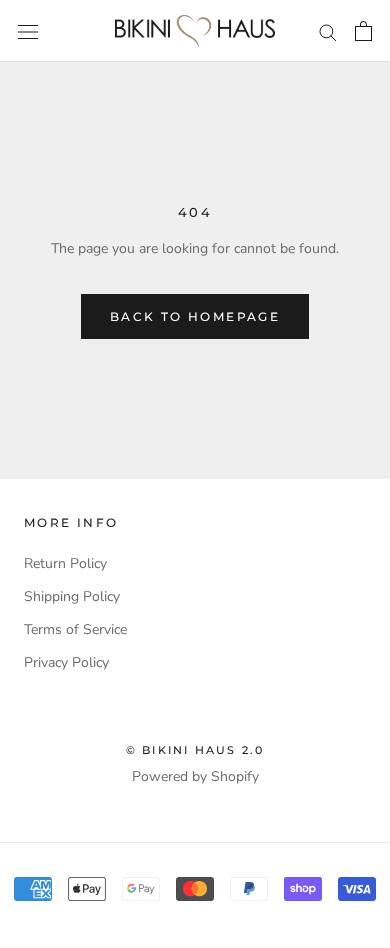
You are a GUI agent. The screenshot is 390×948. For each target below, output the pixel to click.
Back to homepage (195, 316)
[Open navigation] (28, 31)
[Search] (328, 31)
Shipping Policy (72, 596)
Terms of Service (75, 629)
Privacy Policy (66, 662)
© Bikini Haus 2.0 (195, 750)
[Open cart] (363, 31)
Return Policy (65, 563)
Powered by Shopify (195, 776)
